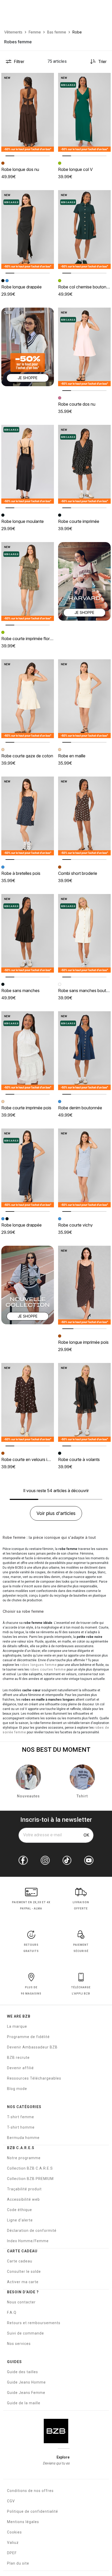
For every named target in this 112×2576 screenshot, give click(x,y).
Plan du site (18, 2563)
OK (86, 1835)
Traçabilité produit (24, 2189)
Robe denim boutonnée (80, 1108)
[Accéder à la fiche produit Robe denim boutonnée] (84, 1051)
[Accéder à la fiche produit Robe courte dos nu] (84, 347)
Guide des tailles (23, 2372)
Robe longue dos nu (20, 169)
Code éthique (20, 2210)
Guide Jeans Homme (26, 2382)
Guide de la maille (24, 2403)
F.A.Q (12, 2312)
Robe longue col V (75, 169)
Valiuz (13, 2543)
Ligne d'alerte (20, 2220)
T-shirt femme (21, 2117)
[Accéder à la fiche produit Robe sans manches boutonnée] (84, 933)
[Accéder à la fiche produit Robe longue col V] (84, 112)
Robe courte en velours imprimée (32, 1459)
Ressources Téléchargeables (34, 2078)
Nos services (19, 2344)
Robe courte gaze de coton (27, 756)
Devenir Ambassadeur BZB (32, 2047)
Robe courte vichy (75, 1225)
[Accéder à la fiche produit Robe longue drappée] (28, 229)
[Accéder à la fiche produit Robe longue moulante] (28, 464)
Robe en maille (72, 756)
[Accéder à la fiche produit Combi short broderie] (84, 816)
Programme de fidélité (28, 2037)
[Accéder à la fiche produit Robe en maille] (84, 699)
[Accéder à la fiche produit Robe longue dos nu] (28, 112)
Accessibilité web (23, 2199)
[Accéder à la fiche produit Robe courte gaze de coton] (28, 699)
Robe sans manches (20, 991)
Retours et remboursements (34, 2323)
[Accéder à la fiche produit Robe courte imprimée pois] (28, 1051)
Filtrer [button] (19, 61)
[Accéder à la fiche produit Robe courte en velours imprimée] (28, 1402)
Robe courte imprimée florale (28, 639)
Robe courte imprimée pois (26, 1108)
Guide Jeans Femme (26, 2393)
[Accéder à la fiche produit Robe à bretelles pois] (28, 816)
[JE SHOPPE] (28, 346)
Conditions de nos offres (30, 2491)
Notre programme (24, 2158)
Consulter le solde (24, 2272)
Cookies (14, 2532)
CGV (11, 2501)
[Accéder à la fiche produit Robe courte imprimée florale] (28, 581)
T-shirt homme (21, 2127)
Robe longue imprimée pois (83, 1342)
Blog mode (17, 2089)
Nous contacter (21, 2302)
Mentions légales (23, 2522)
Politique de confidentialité (33, 2511)
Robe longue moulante (23, 521)
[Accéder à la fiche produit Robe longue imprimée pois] (84, 1285)
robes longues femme (38, 1665)
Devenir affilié (20, 2068)
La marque (17, 2026)
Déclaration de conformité (32, 2231)
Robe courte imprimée (79, 521)
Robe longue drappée (21, 287)
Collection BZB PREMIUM (30, 2179)
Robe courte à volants (79, 1459)
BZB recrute (18, 2058)
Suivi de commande (26, 2333)
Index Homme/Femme (28, 2241)
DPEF (12, 2553)
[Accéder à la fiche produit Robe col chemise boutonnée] (84, 229)
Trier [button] (102, 61)
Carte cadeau (20, 2261)
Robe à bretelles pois (21, 873)
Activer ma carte (23, 2282)
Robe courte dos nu (77, 404)
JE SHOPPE (28, 378)
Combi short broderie (78, 873)
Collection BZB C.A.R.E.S (30, 2168)
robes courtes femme (48, 1670)
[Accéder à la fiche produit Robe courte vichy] (84, 1168)
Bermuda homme (23, 2138)
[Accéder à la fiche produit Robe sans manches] (28, 933)
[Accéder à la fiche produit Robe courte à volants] (84, 1402)
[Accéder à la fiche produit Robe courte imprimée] (84, 464)
